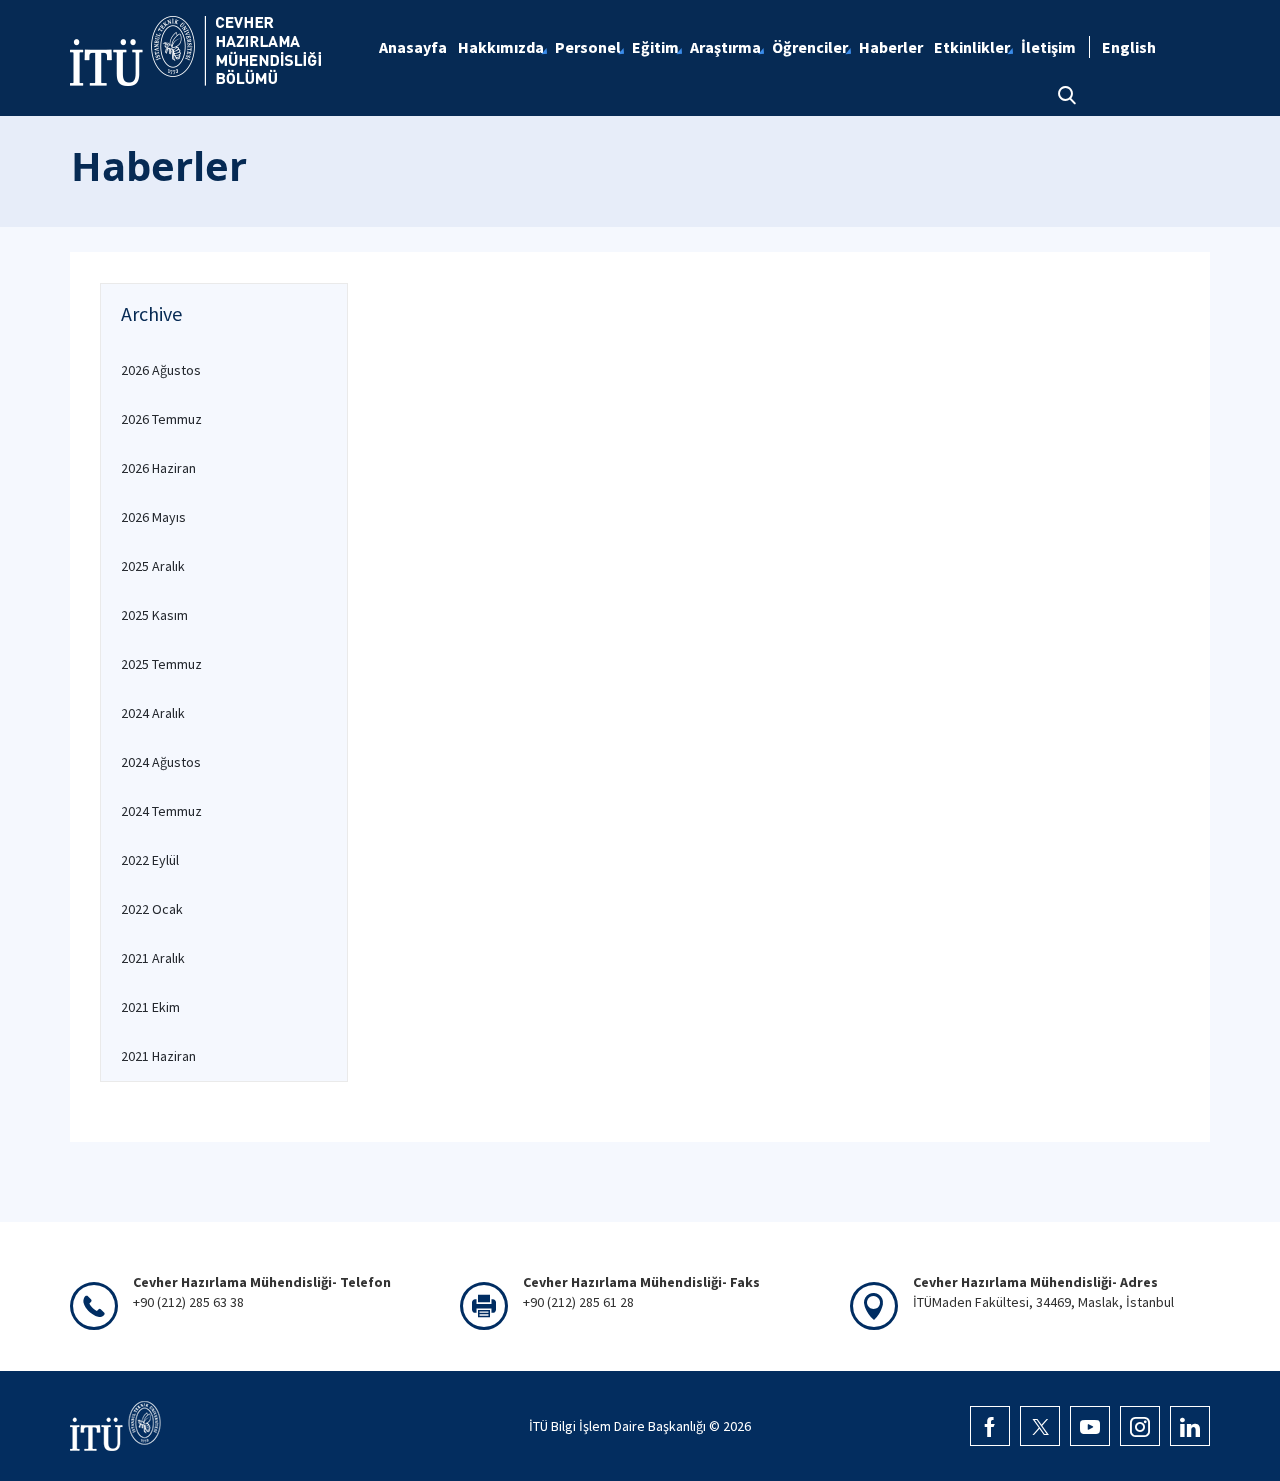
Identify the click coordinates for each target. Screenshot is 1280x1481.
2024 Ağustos (161, 762)
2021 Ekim (150, 1007)
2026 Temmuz (161, 419)
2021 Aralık (153, 958)
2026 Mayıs (153, 517)
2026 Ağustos (161, 370)
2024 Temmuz (161, 811)
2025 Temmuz (161, 664)
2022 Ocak (152, 909)
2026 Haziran (158, 468)
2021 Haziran (158, 1056)
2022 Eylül (150, 860)
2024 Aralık (153, 713)
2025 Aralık (153, 566)
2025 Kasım (154, 615)
